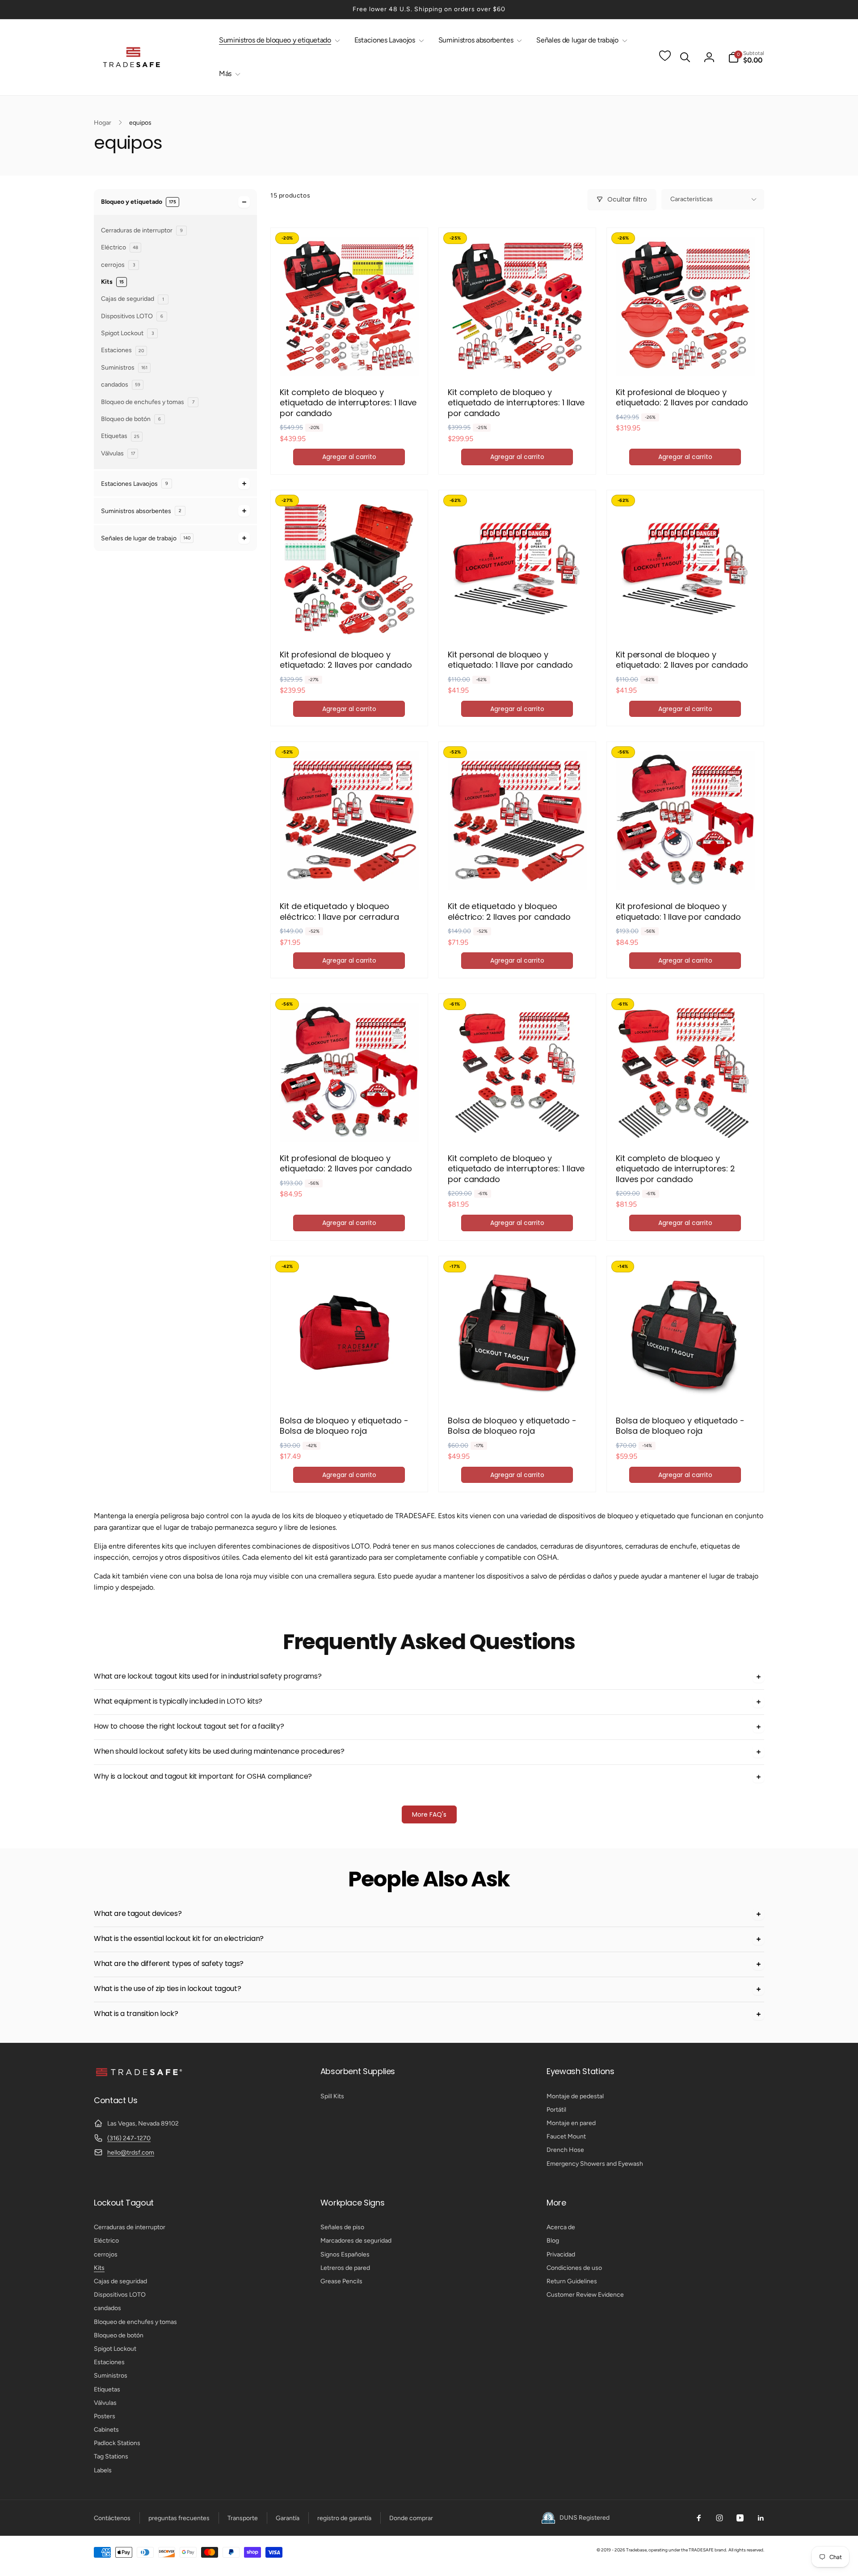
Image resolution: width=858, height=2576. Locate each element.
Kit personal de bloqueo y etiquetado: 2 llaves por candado (682, 660)
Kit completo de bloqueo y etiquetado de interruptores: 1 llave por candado (348, 403)
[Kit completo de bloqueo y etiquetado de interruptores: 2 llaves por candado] (686, 1125)
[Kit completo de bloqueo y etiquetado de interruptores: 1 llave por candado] (349, 359)
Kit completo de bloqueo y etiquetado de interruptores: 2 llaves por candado (675, 1169)
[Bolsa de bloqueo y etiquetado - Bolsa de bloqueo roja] (349, 1388)
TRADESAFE (701, 2550)
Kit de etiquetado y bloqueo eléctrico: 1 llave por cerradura (339, 911)
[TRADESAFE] (139, 2076)
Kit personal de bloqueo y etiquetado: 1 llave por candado (510, 660)
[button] (278, 40)
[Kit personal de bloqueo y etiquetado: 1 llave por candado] (517, 622)
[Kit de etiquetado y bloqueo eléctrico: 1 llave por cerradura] (349, 873)
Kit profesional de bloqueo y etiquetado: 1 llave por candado (678, 911)
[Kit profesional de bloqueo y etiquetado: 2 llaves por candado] (686, 359)
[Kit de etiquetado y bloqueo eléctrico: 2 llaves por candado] (517, 873)
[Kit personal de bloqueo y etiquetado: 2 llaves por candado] (686, 622)
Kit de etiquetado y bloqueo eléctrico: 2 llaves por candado (509, 911)
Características (692, 199)
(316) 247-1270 (129, 2138)
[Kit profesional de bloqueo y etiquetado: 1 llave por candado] (686, 873)
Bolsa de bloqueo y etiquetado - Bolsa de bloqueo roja (344, 1426)
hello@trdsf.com (131, 2153)
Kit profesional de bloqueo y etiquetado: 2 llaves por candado (682, 398)
